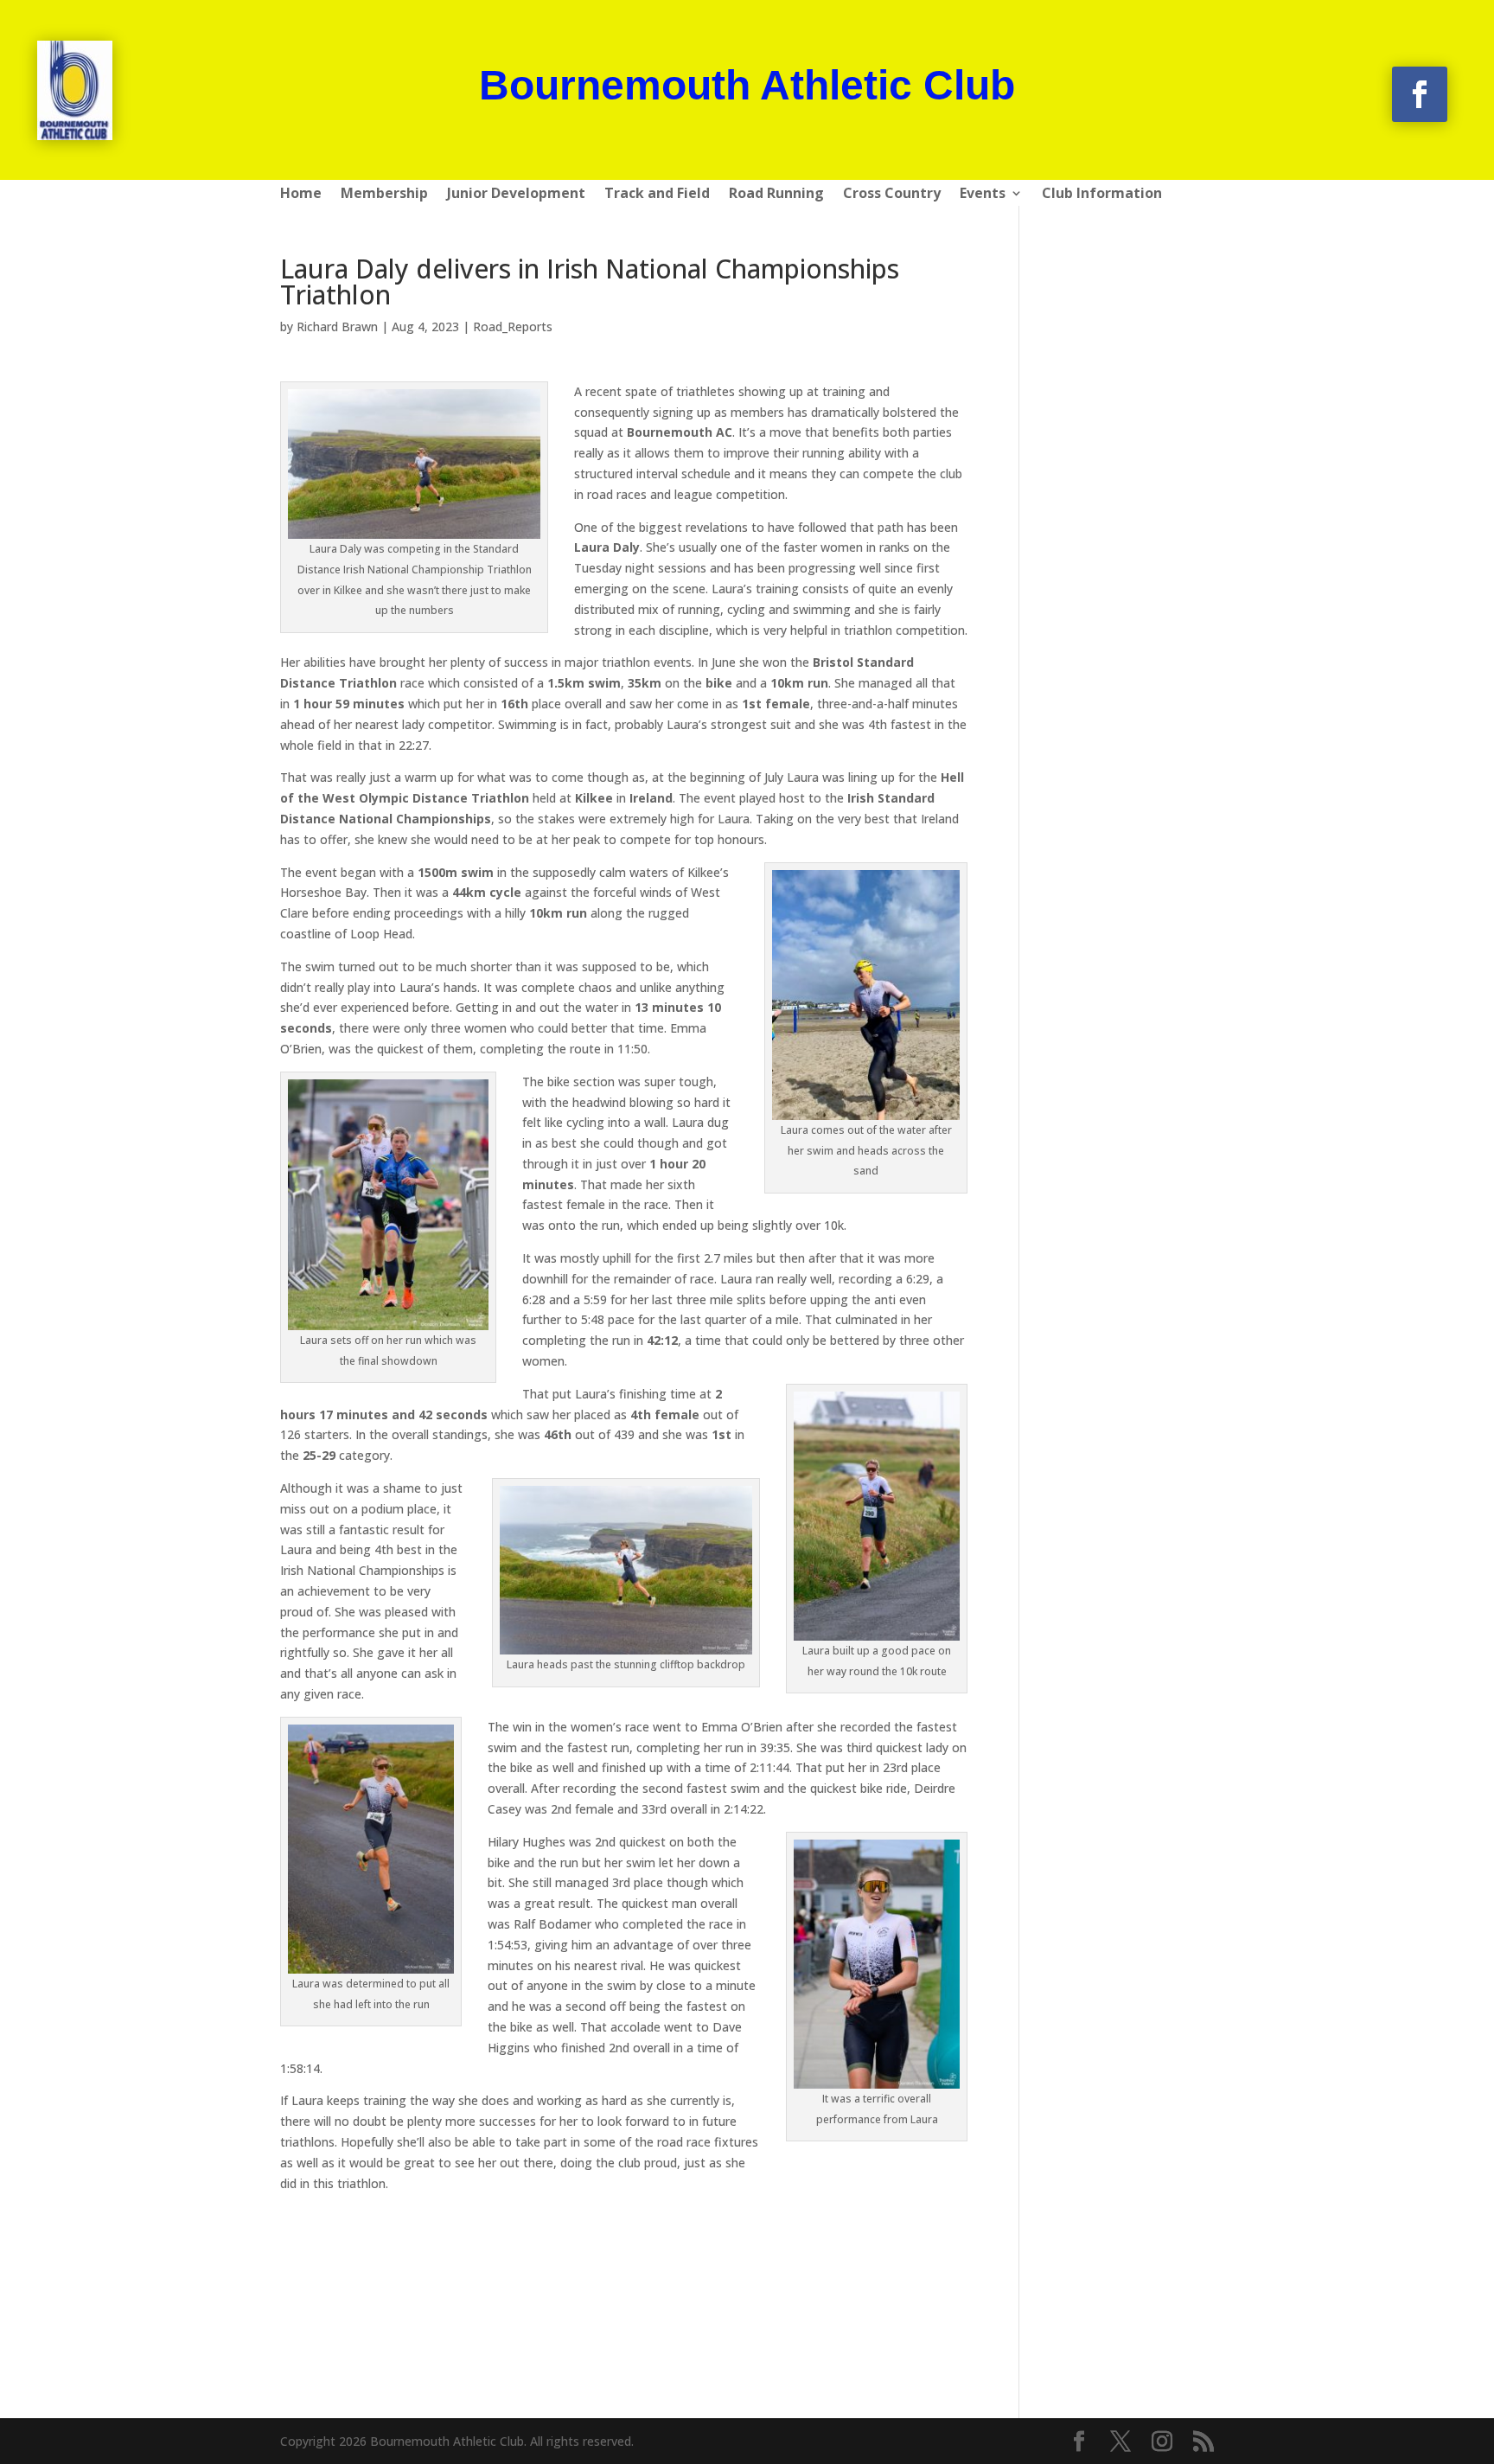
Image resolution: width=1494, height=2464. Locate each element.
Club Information (1102, 195)
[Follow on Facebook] (1420, 94)
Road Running (776, 195)
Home (301, 195)
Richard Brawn (337, 326)
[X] (1120, 2442)
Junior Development (516, 195)
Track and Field (657, 195)
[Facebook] (1079, 2442)
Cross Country (892, 195)
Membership (384, 195)
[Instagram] (1162, 2442)
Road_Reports (513, 326)
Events (983, 195)
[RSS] (1203, 2442)
